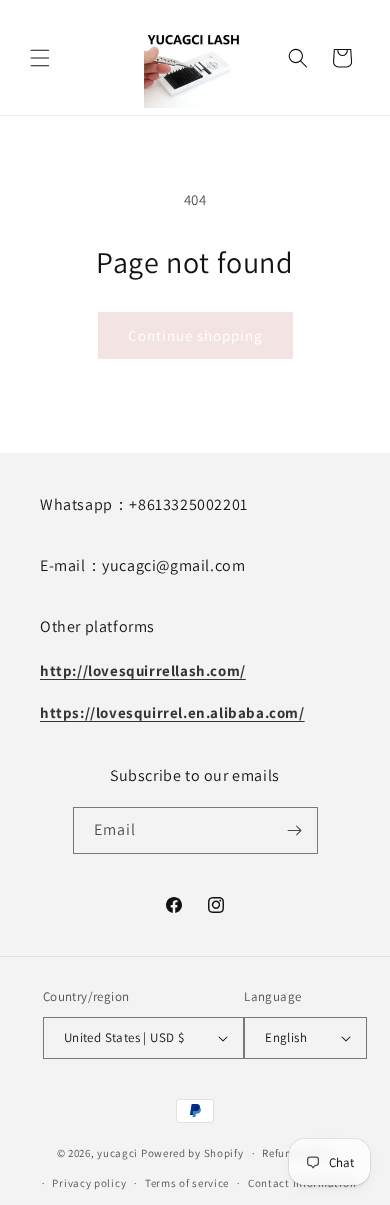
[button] (40, 58)
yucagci (117, 1153)
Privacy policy (89, 1183)
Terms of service (187, 1183)
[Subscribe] (295, 830)
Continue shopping (195, 335)
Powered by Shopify (192, 1153)
